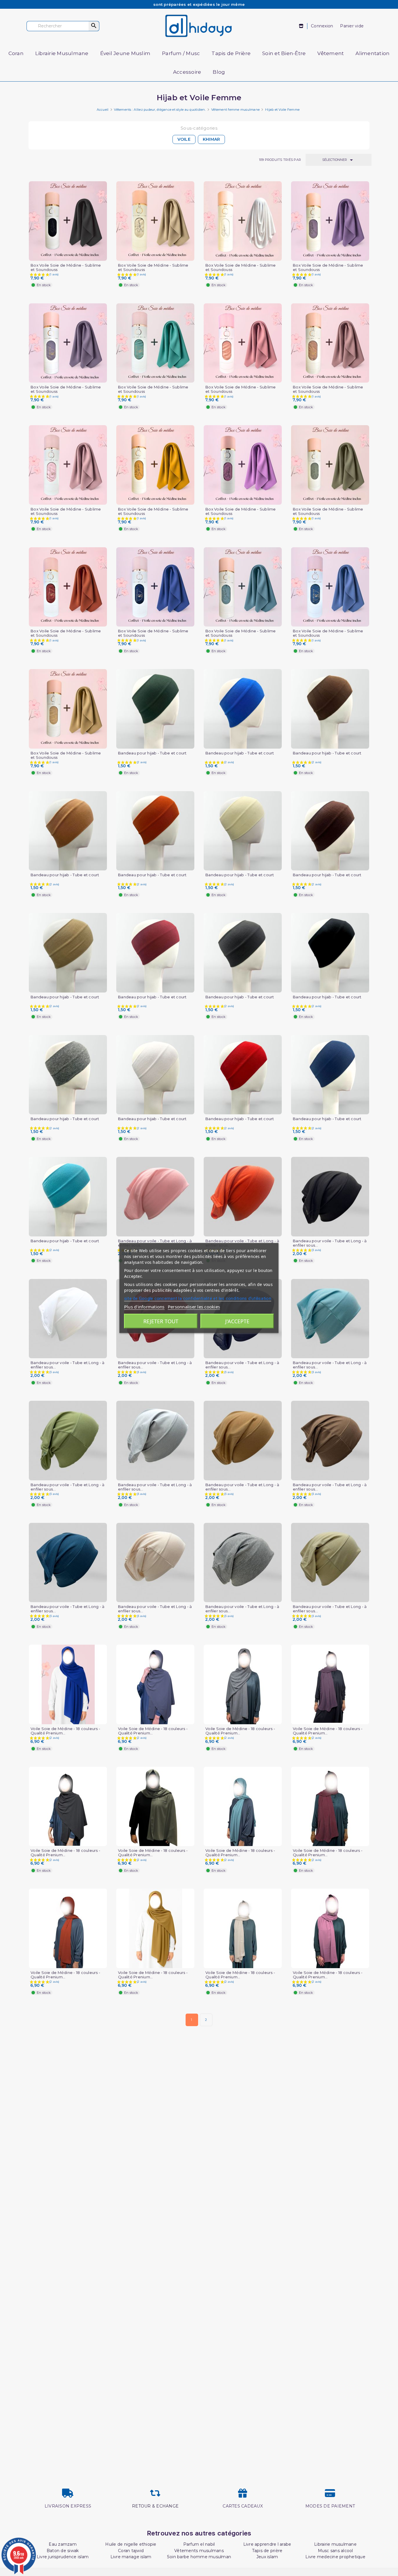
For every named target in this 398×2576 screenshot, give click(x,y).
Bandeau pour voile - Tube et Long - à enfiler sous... (330, 1243)
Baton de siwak (63, 2551)
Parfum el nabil (199, 2544)
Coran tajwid (131, 2551)
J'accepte (237, 1321)
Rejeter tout (161, 1321)
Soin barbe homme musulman (199, 2557)
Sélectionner (339, 160)
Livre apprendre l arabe (267, 2544)
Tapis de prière (267, 2551)
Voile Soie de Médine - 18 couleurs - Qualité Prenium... (65, 1731)
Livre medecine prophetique (335, 2557)
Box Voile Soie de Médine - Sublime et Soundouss (66, 268)
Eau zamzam (63, 2544)
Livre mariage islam (131, 2557)
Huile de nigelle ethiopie (131, 2544)
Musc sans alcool (336, 2551)
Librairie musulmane (335, 2544)
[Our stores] (301, 26)
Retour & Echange (155, 2506)
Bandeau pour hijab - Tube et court (152, 753)
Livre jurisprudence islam (63, 2557)
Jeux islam (267, 2557)
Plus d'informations (144, 1307)
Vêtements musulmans (199, 2551)
